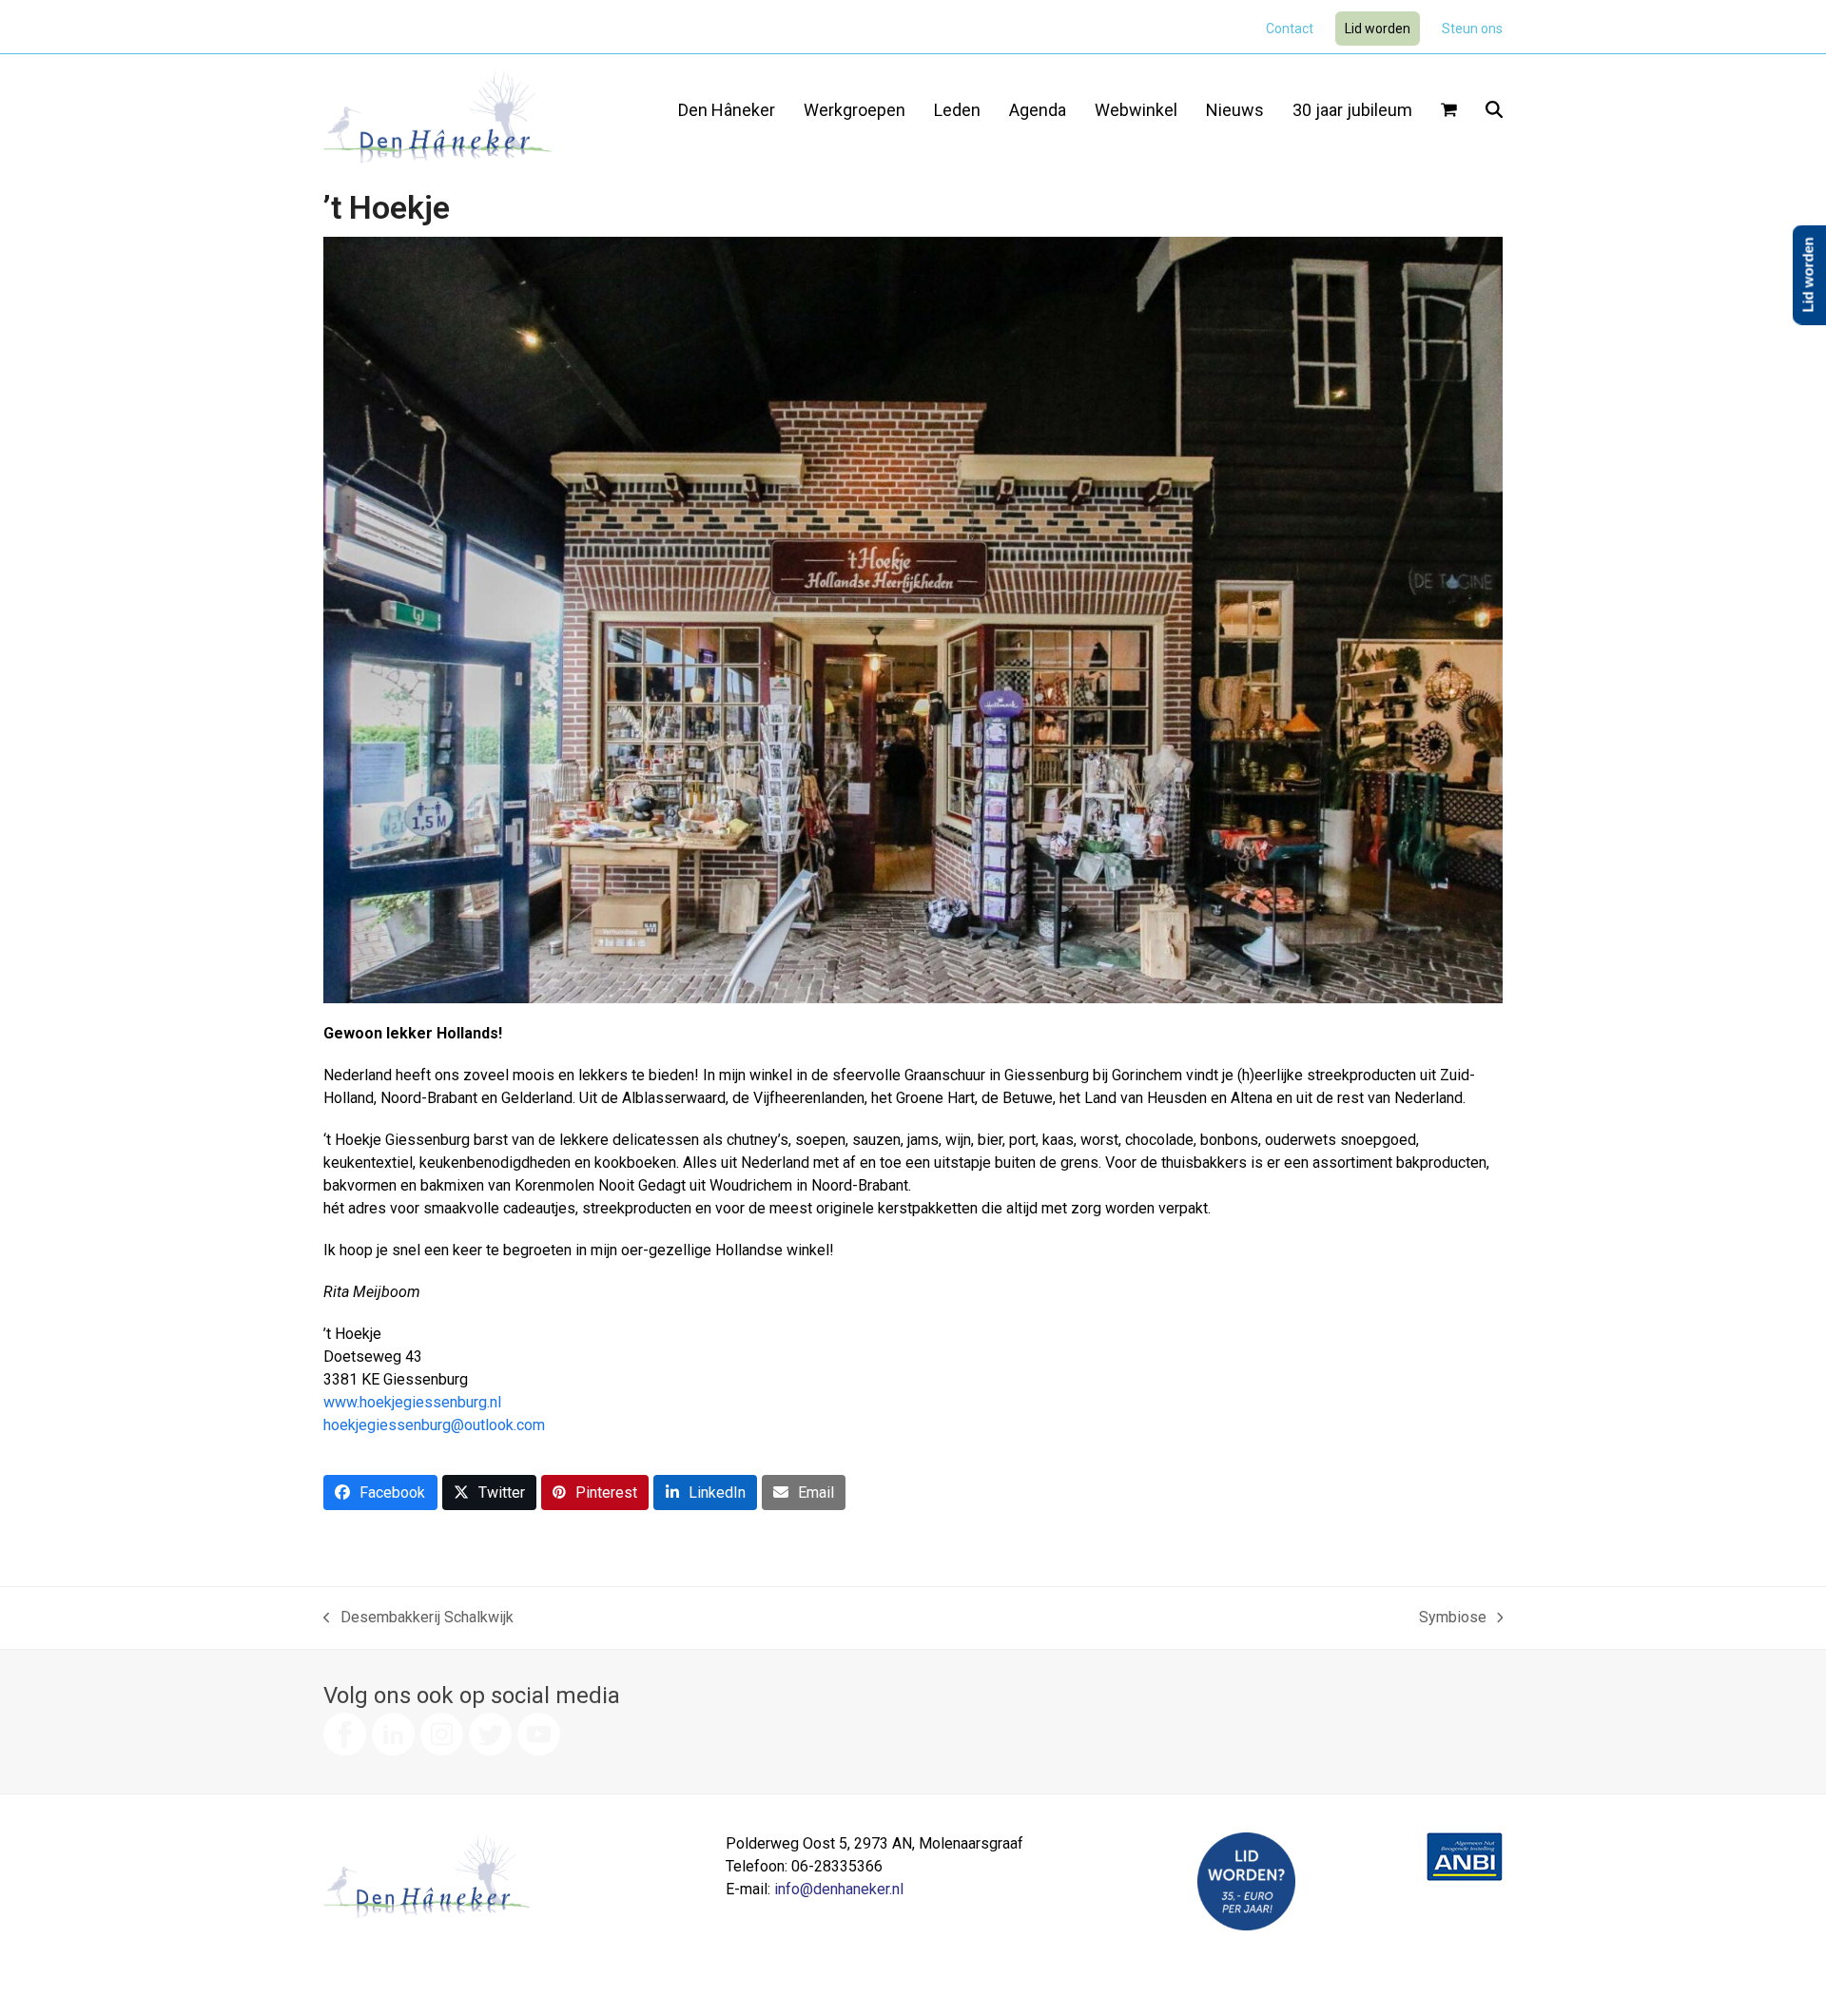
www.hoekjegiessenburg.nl (412, 1402)
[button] (1449, 111)
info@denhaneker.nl (839, 1889)
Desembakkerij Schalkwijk (418, 1619)
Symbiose (1453, 1619)
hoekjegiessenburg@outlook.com (434, 1425)
